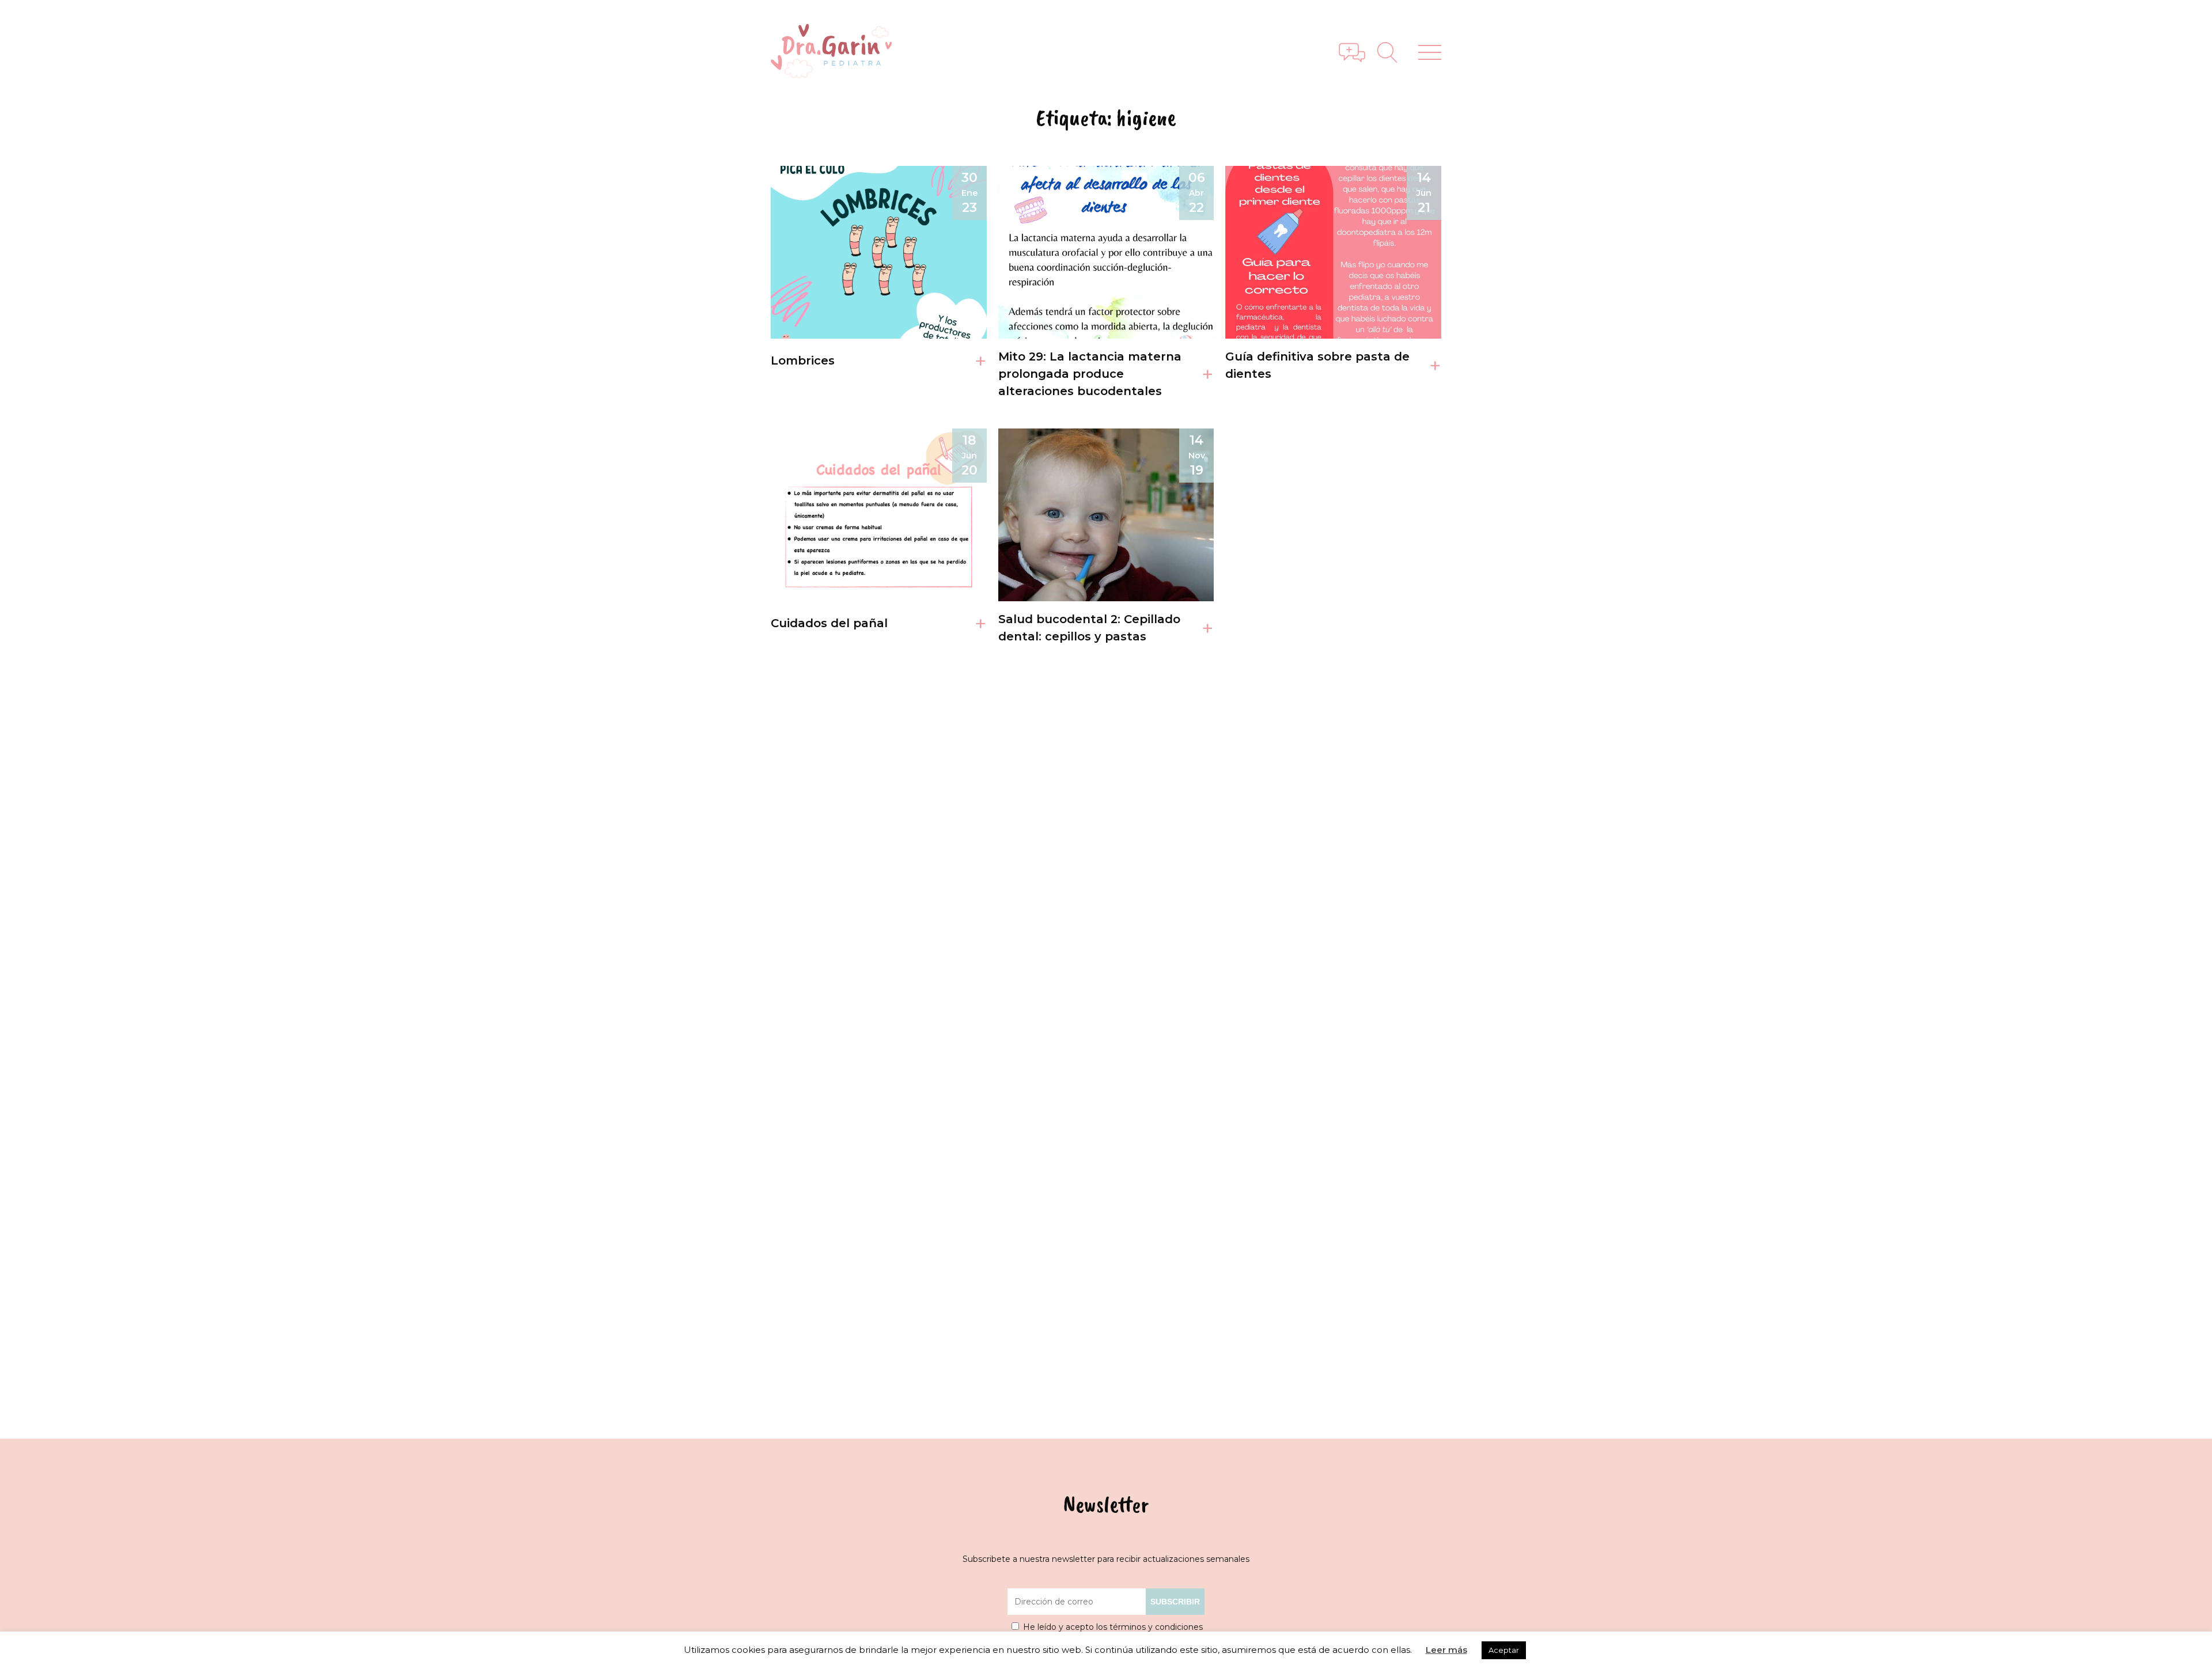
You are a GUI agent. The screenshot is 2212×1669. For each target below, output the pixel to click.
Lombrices (803, 361)
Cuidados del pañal (829, 623)
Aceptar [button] (1504, 1650)
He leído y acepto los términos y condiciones (1113, 1627)
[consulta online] (1352, 52)
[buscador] (1392, 52)
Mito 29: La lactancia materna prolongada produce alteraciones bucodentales (1090, 374)
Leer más (1446, 1650)
